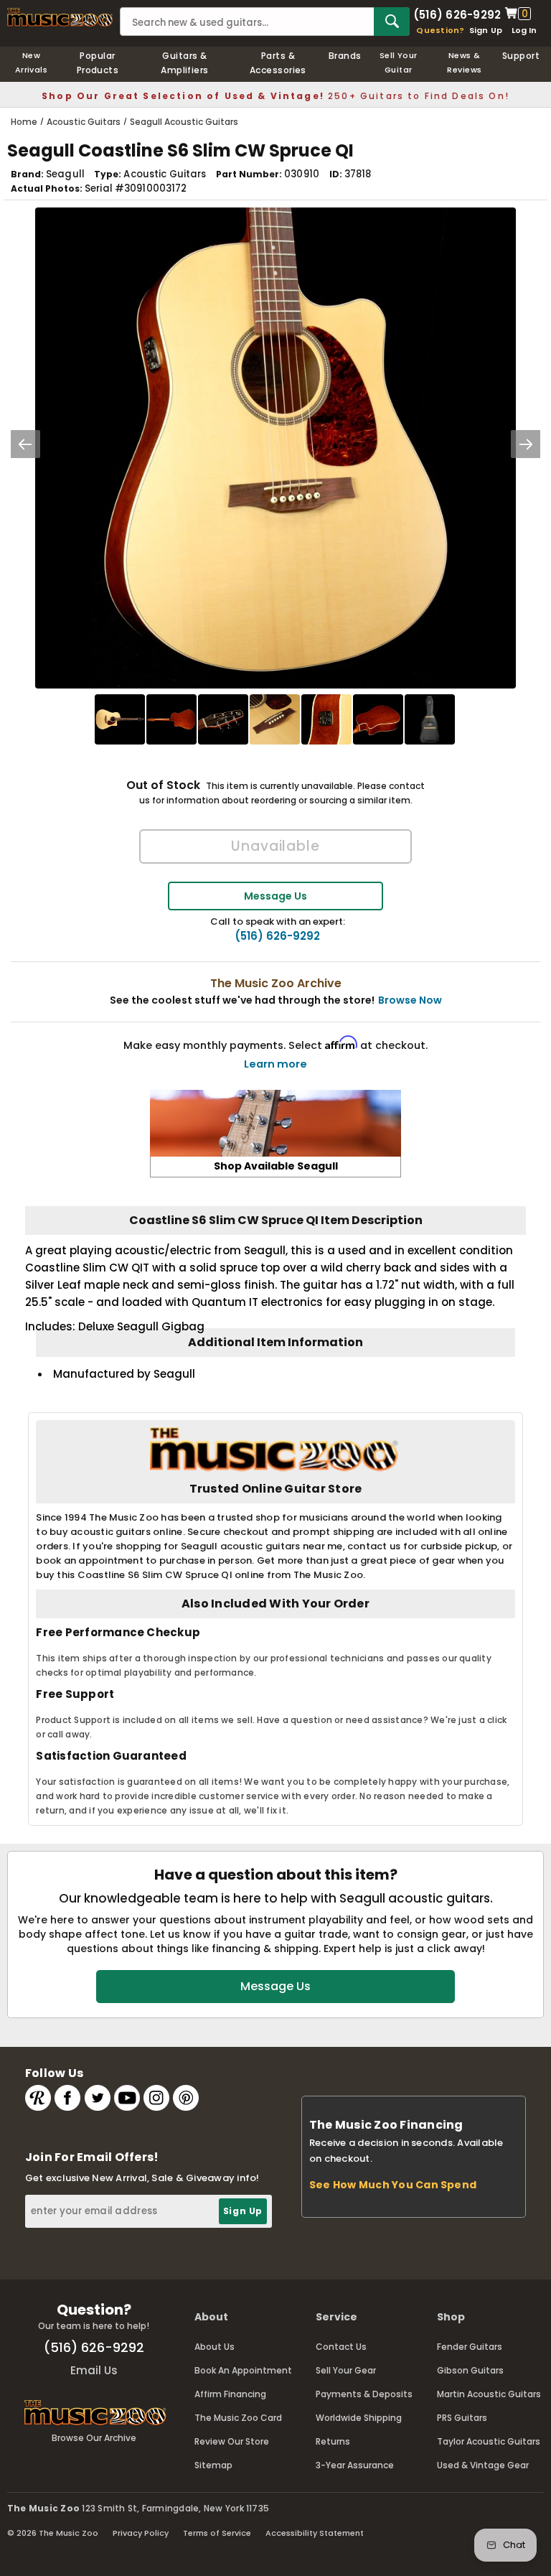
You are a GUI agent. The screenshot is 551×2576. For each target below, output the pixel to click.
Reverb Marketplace (38, 2098)
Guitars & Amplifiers (185, 63)
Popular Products (98, 63)
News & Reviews (464, 62)
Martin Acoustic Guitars (489, 2394)
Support (521, 56)
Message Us (275, 896)
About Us (215, 2347)
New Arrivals (32, 62)
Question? (440, 30)
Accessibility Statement (315, 2533)
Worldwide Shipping (359, 2418)
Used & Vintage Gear (483, 2465)
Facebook (67, 2098)
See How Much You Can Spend (393, 2185)
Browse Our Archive (94, 2438)
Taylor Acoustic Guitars (489, 2441)
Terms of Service (217, 2533)
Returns (333, 2441)
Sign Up (486, 30)
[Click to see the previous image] (25, 444)
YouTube (127, 2098)
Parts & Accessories (278, 63)
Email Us (94, 2370)
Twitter (98, 2098)
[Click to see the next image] (526, 444)
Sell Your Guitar (399, 62)
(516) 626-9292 (457, 14)
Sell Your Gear (346, 2370)
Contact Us (341, 2347)
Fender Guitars (470, 2347)
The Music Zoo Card (238, 2418)
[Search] (392, 22)
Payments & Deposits (364, 2394)
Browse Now (410, 1000)
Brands (345, 56)
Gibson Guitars (470, 2370)
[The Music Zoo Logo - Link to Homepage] (60, 17)
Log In (524, 30)
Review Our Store (232, 2441)
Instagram (156, 2098)
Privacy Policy (141, 2533)
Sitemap (213, 2465)
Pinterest (186, 2098)
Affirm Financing (230, 2394)
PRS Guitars (462, 2418)
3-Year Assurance (355, 2465)
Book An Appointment (243, 2370)
